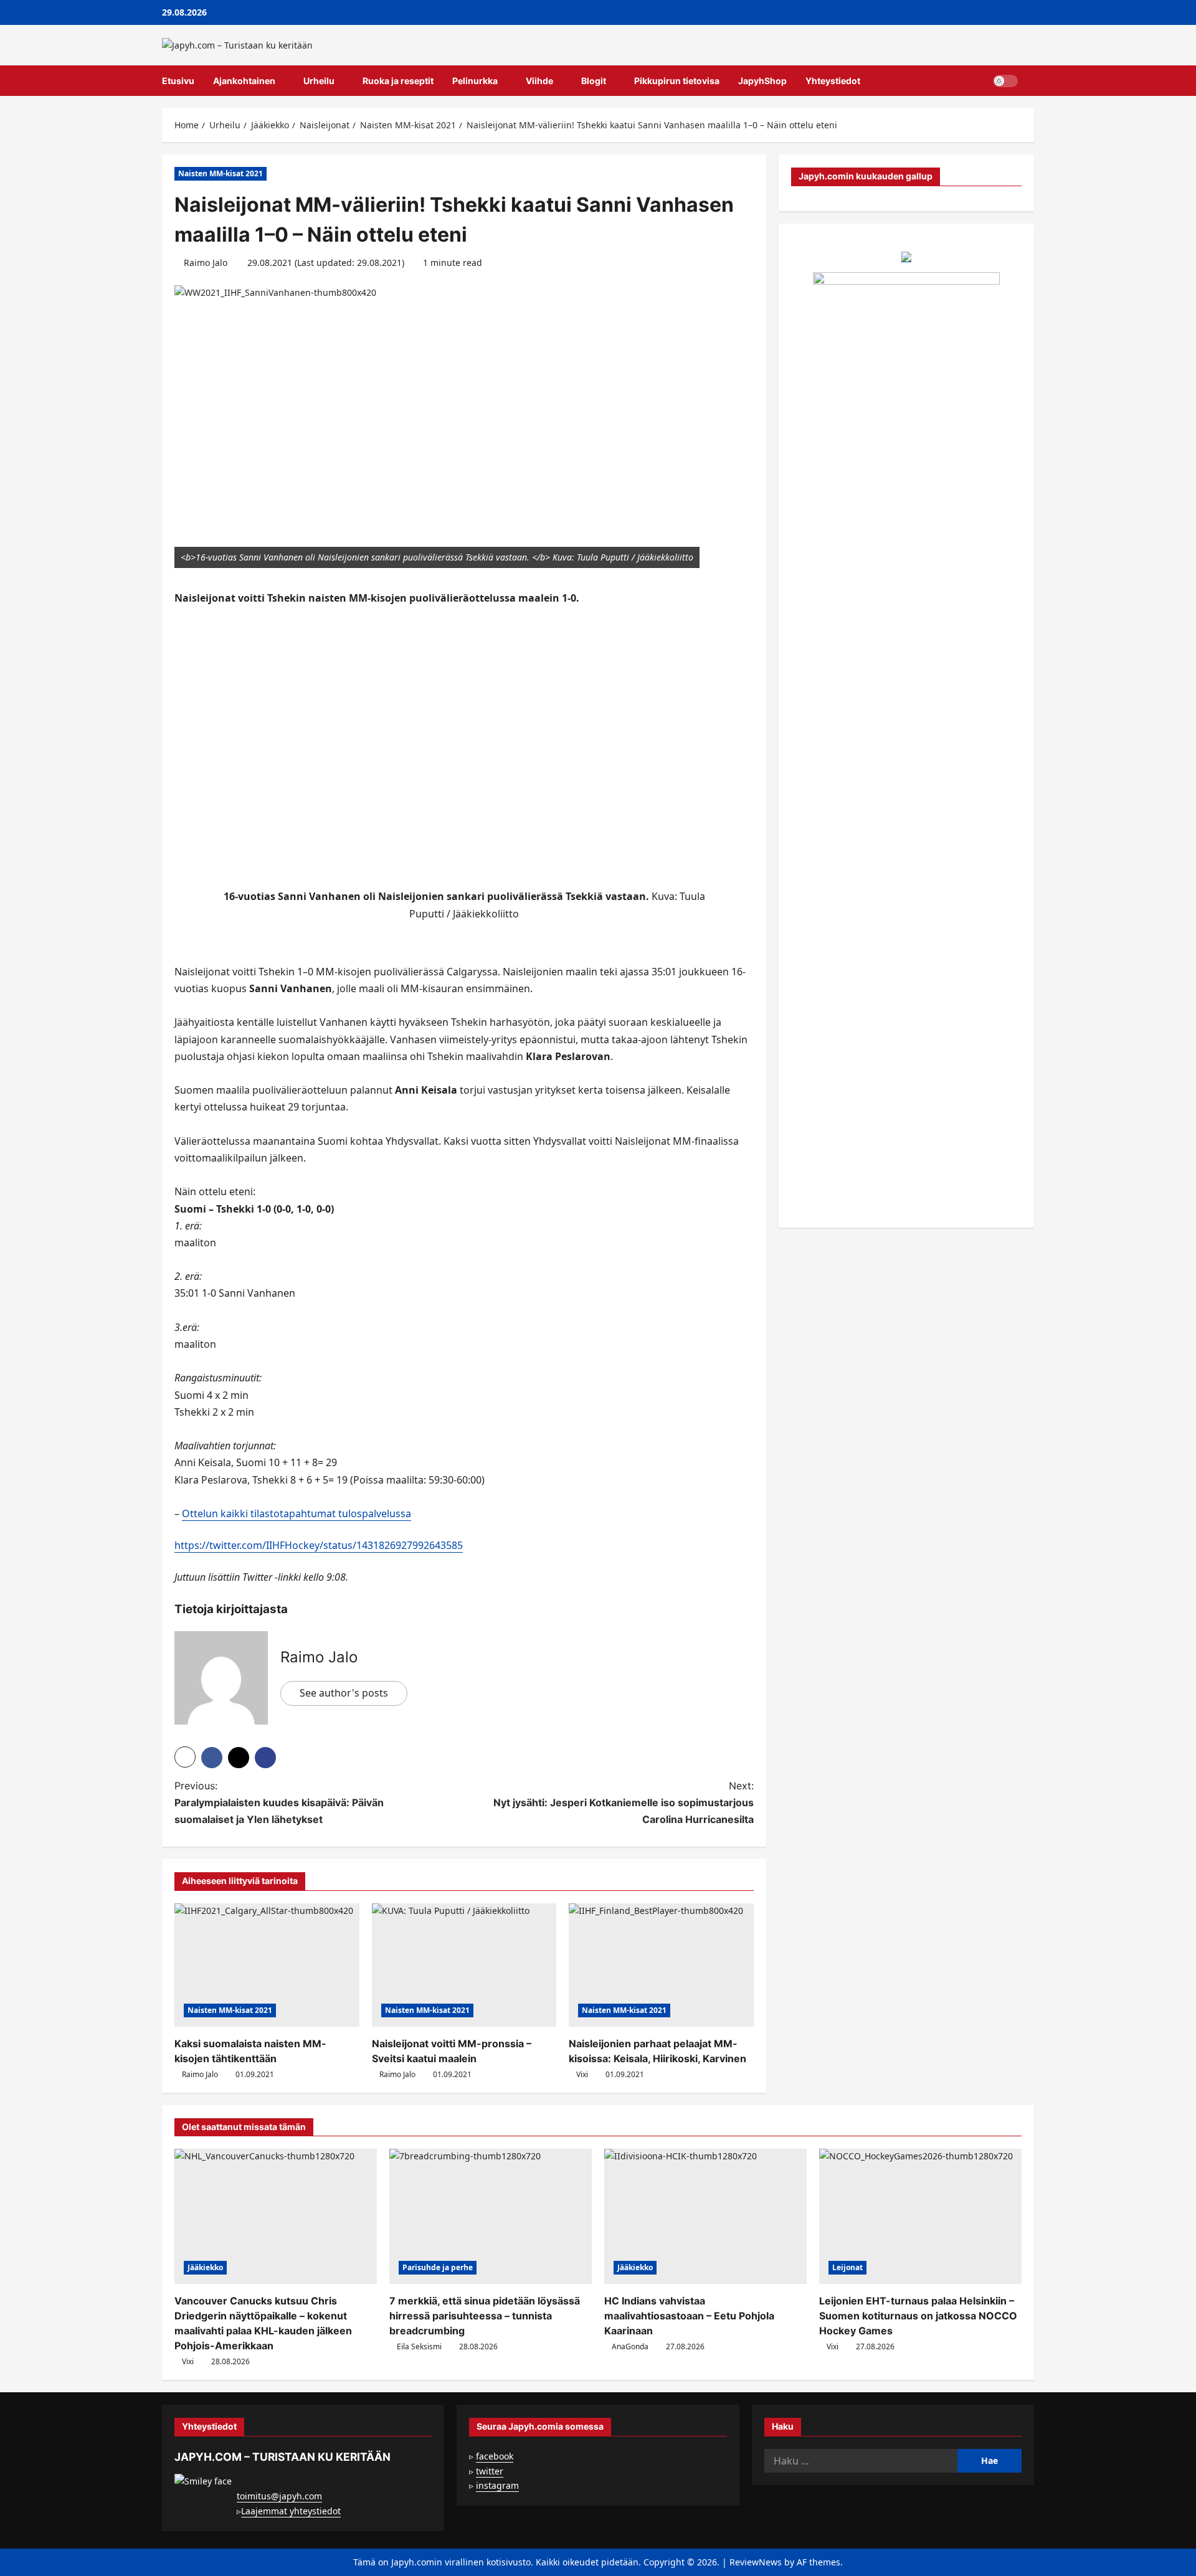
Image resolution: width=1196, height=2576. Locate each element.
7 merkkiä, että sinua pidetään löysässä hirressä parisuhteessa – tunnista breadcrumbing (485, 2316)
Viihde (539, 81)
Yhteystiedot (833, 81)
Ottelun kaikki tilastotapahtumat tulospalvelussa (297, 1513)
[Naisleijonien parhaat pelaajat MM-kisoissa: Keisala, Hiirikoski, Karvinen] (661, 1965)
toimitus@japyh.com (279, 2496)
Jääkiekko (205, 2267)
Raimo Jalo (206, 263)
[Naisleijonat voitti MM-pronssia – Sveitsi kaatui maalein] (464, 1965)
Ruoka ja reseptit (398, 81)
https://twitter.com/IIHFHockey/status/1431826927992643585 (319, 1545)
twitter (490, 2471)
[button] (1031, 81)
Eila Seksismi (419, 2346)
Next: (624, 1802)
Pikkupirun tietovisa (677, 81)
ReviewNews (756, 2562)
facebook (495, 2456)
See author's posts (344, 1693)
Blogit (594, 81)
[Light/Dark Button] (1005, 81)
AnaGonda (630, 2346)
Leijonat (847, 2267)
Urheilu (319, 81)
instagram (497, 2485)
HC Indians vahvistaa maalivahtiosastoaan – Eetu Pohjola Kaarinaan (689, 2316)
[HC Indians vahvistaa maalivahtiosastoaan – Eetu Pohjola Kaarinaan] (705, 2216)
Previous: (279, 1802)
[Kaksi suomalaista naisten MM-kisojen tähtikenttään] (267, 1965)
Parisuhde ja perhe (438, 2267)
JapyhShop (762, 81)
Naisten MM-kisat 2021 (221, 173)
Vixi (582, 2074)
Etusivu (178, 81)
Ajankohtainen (244, 81)
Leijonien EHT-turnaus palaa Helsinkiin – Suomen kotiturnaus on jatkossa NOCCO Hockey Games (918, 2316)
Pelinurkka (475, 81)
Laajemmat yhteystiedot (291, 2511)
